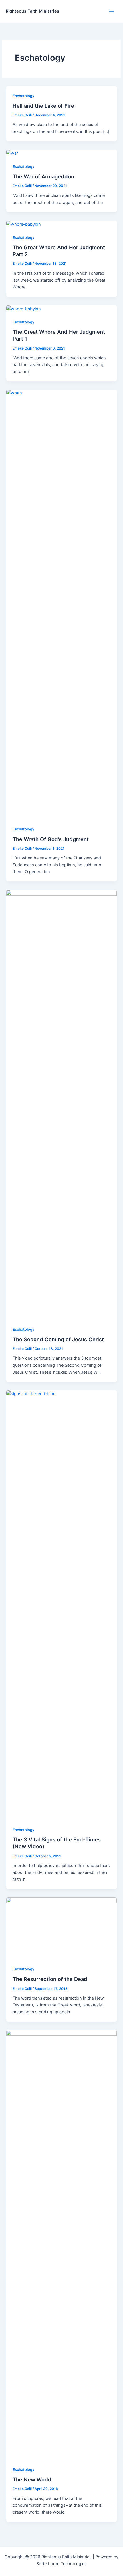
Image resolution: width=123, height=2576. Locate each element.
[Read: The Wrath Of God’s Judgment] (61, 604)
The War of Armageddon (43, 176)
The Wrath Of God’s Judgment (51, 839)
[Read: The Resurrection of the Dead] (61, 1928)
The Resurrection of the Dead (50, 1979)
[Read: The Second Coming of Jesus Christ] (61, 1104)
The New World (32, 2479)
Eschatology (23, 96)
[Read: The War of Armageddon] (12, 153)
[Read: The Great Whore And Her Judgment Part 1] (24, 309)
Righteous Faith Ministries (32, 11)
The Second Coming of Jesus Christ (58, 1339)
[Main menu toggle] (112, 11)
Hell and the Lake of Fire (43, 106)
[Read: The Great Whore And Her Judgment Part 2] (24, 224)
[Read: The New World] (61, 2245)
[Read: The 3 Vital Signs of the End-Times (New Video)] (61, 1605)
